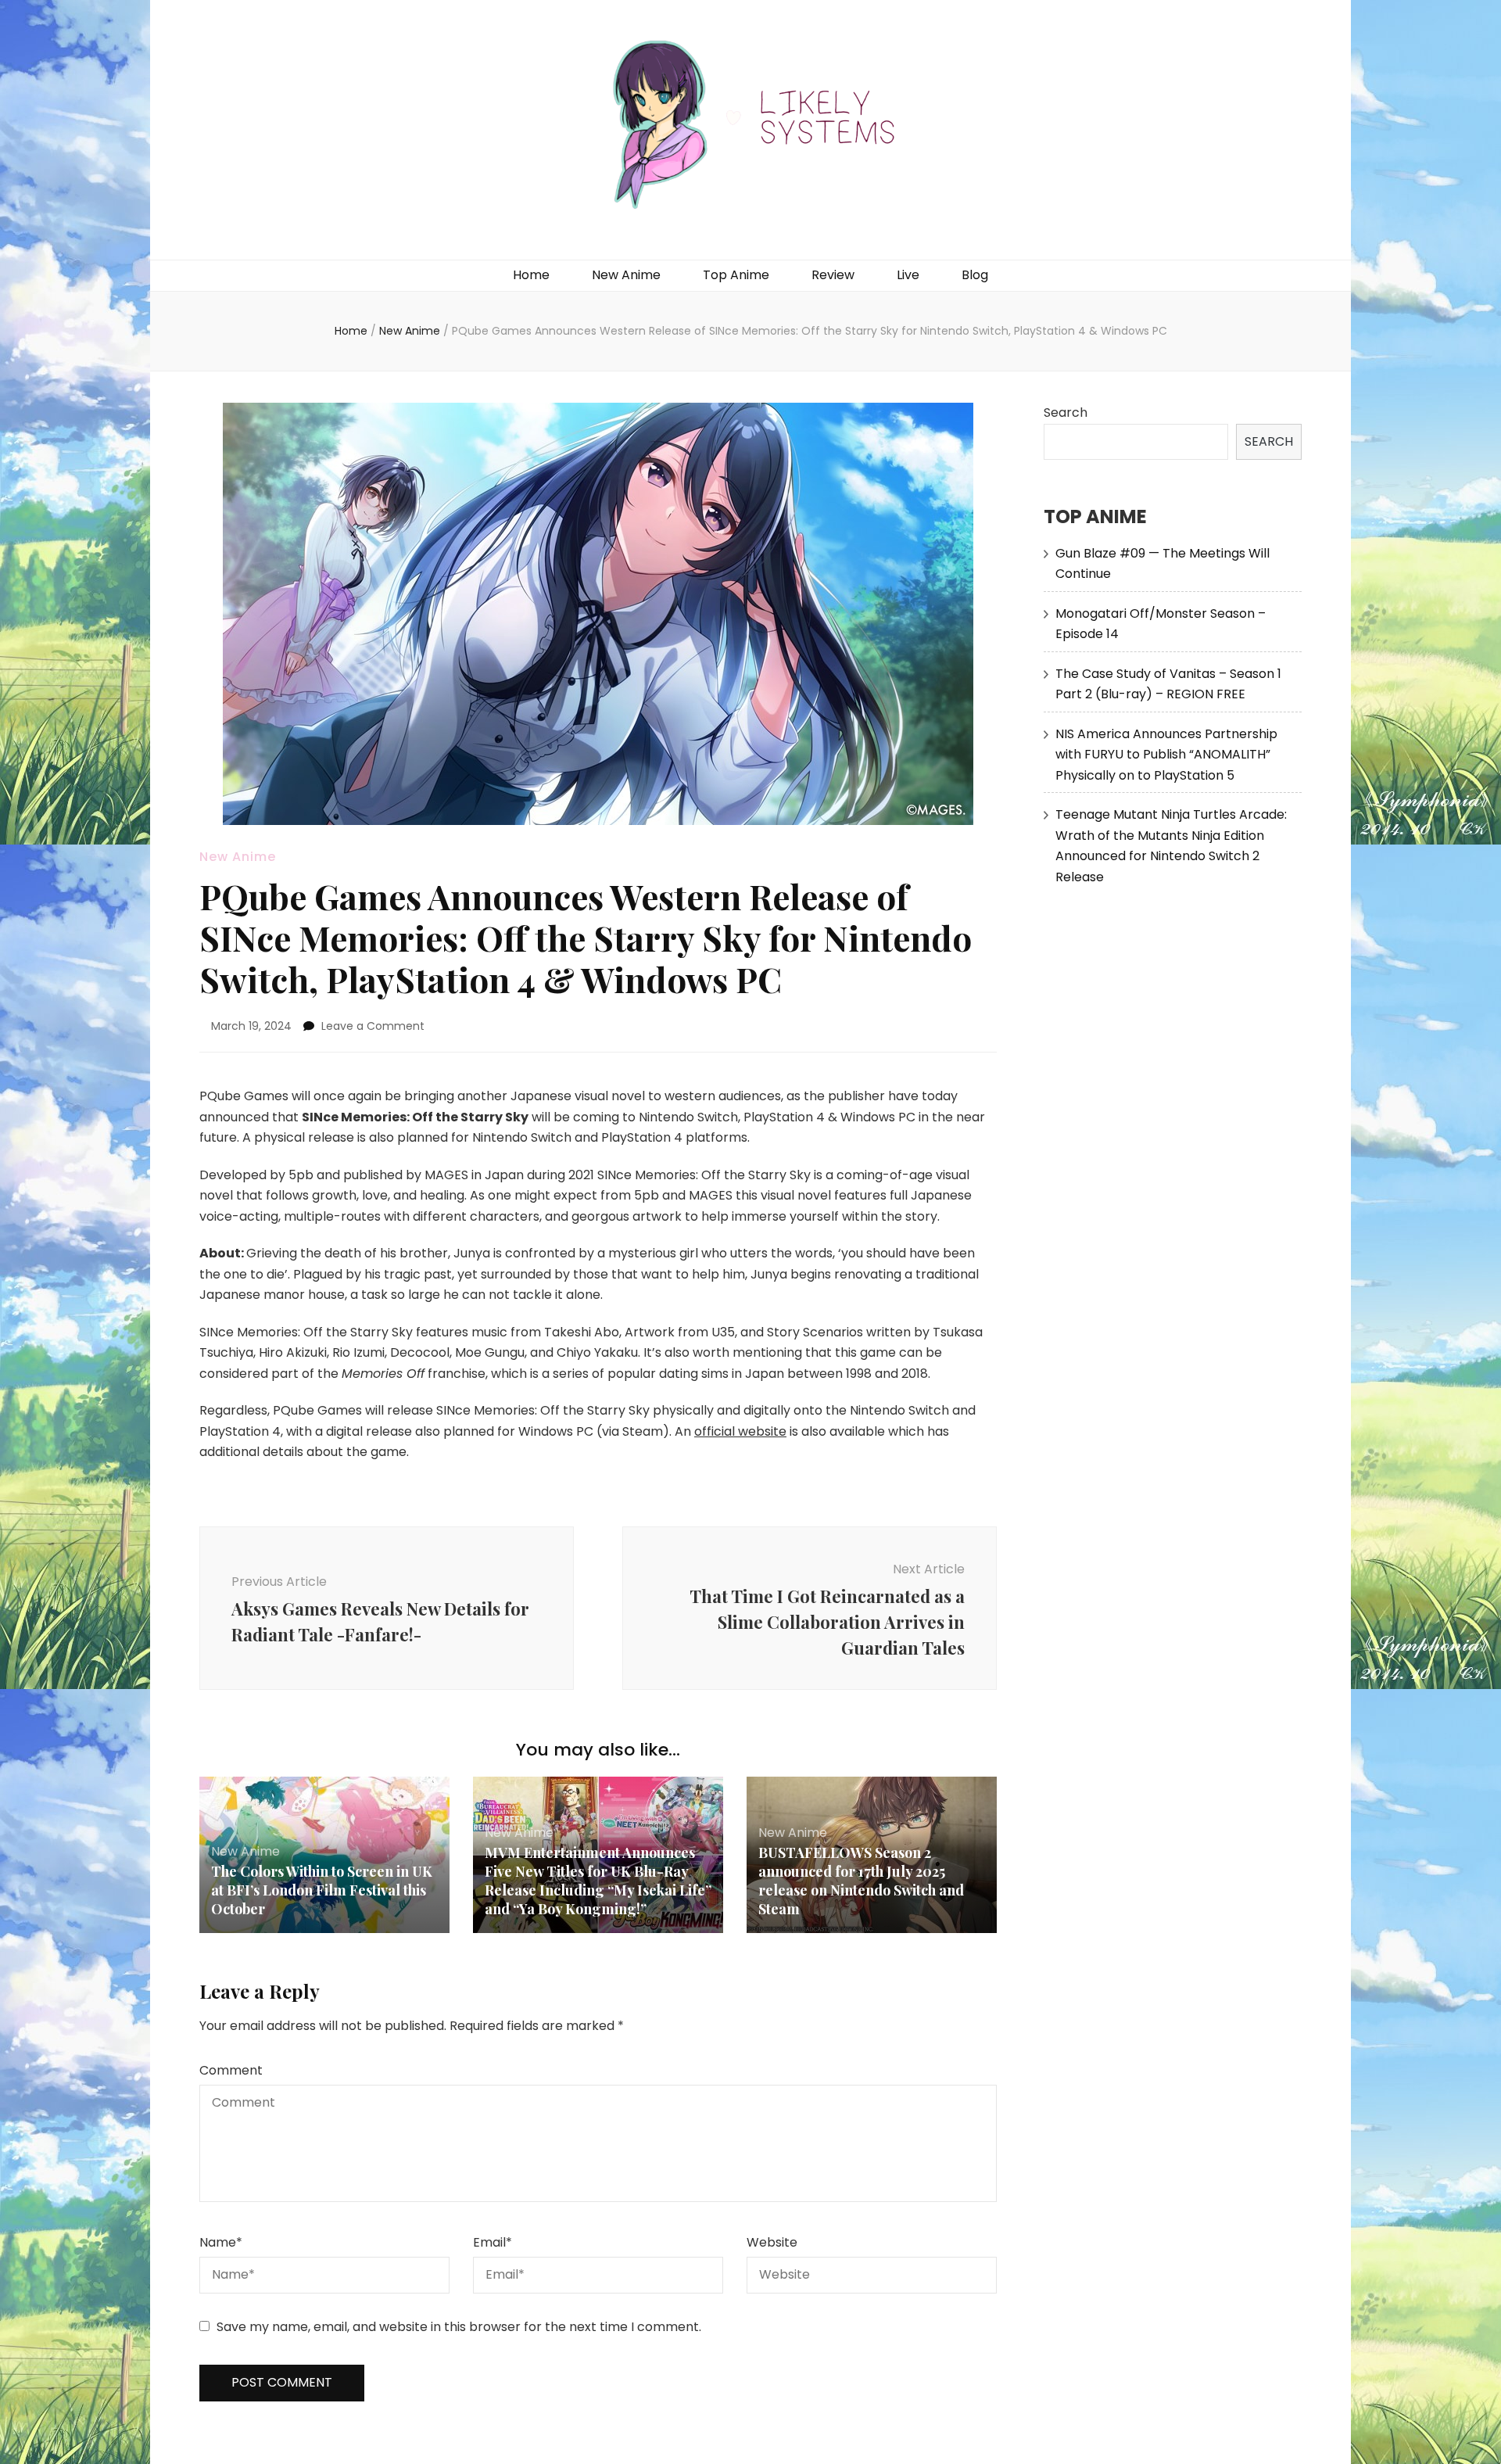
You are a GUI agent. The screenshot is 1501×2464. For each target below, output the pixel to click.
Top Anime (736, 275)
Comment (231, 2070)
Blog (975, 275)
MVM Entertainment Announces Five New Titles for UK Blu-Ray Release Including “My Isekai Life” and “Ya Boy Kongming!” (598, 1881)
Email (493, 2242)
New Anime (626, 275)
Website (772, 2242)
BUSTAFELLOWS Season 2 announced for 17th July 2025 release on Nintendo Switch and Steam (861, 1881)
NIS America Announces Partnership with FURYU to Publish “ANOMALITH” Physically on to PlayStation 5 (1166, 755)
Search (1066, 412)
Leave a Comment (373, 1026)
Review (833, 275)
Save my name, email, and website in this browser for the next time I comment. (459, 2327)
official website (740, 1431)
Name (221, 2242)
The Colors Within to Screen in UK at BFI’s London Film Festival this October (322, 1890)
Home (531, 275)
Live (908, 275)
